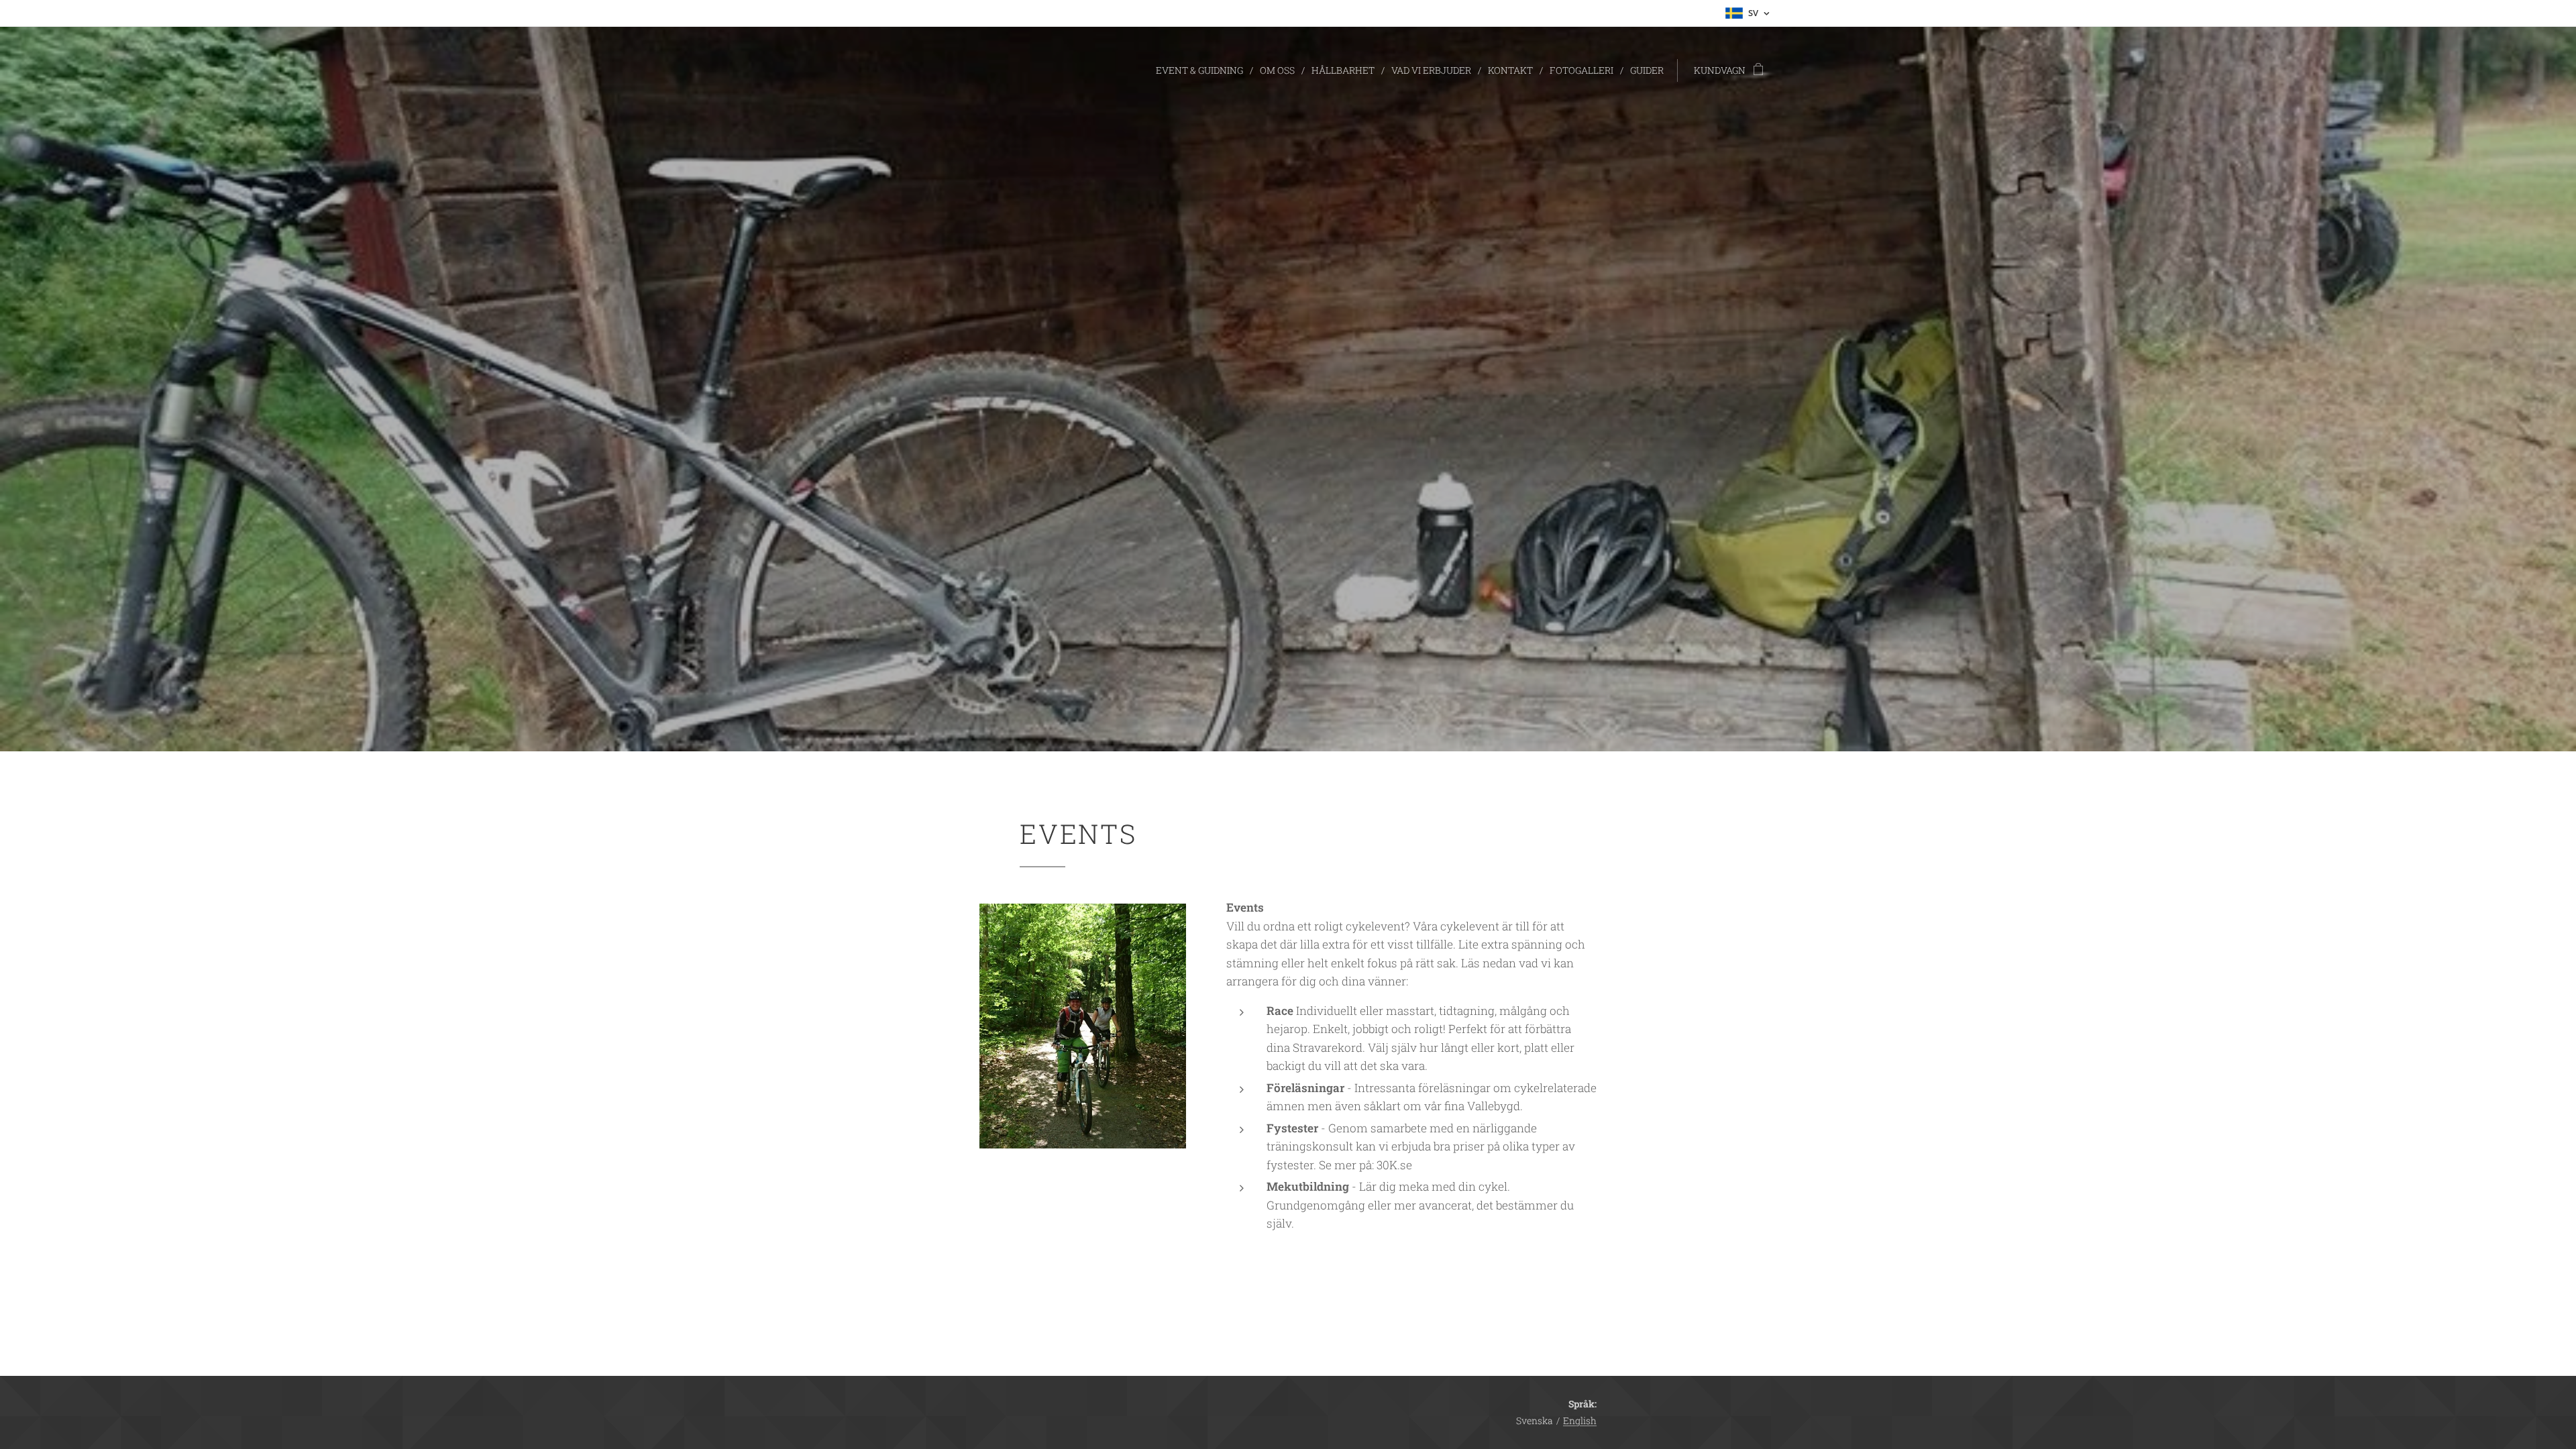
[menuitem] (1203, 70)
